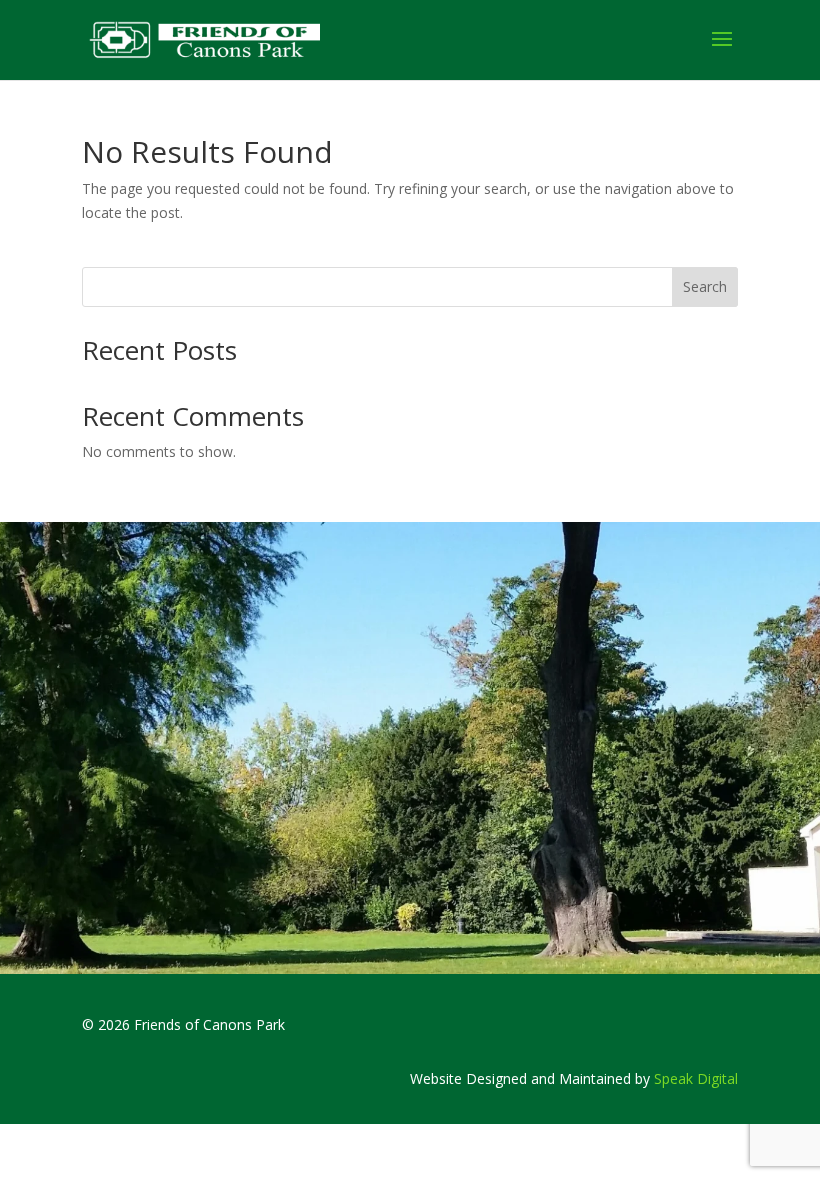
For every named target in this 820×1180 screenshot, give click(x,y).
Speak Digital (696, 1078)
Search (705, 286)
